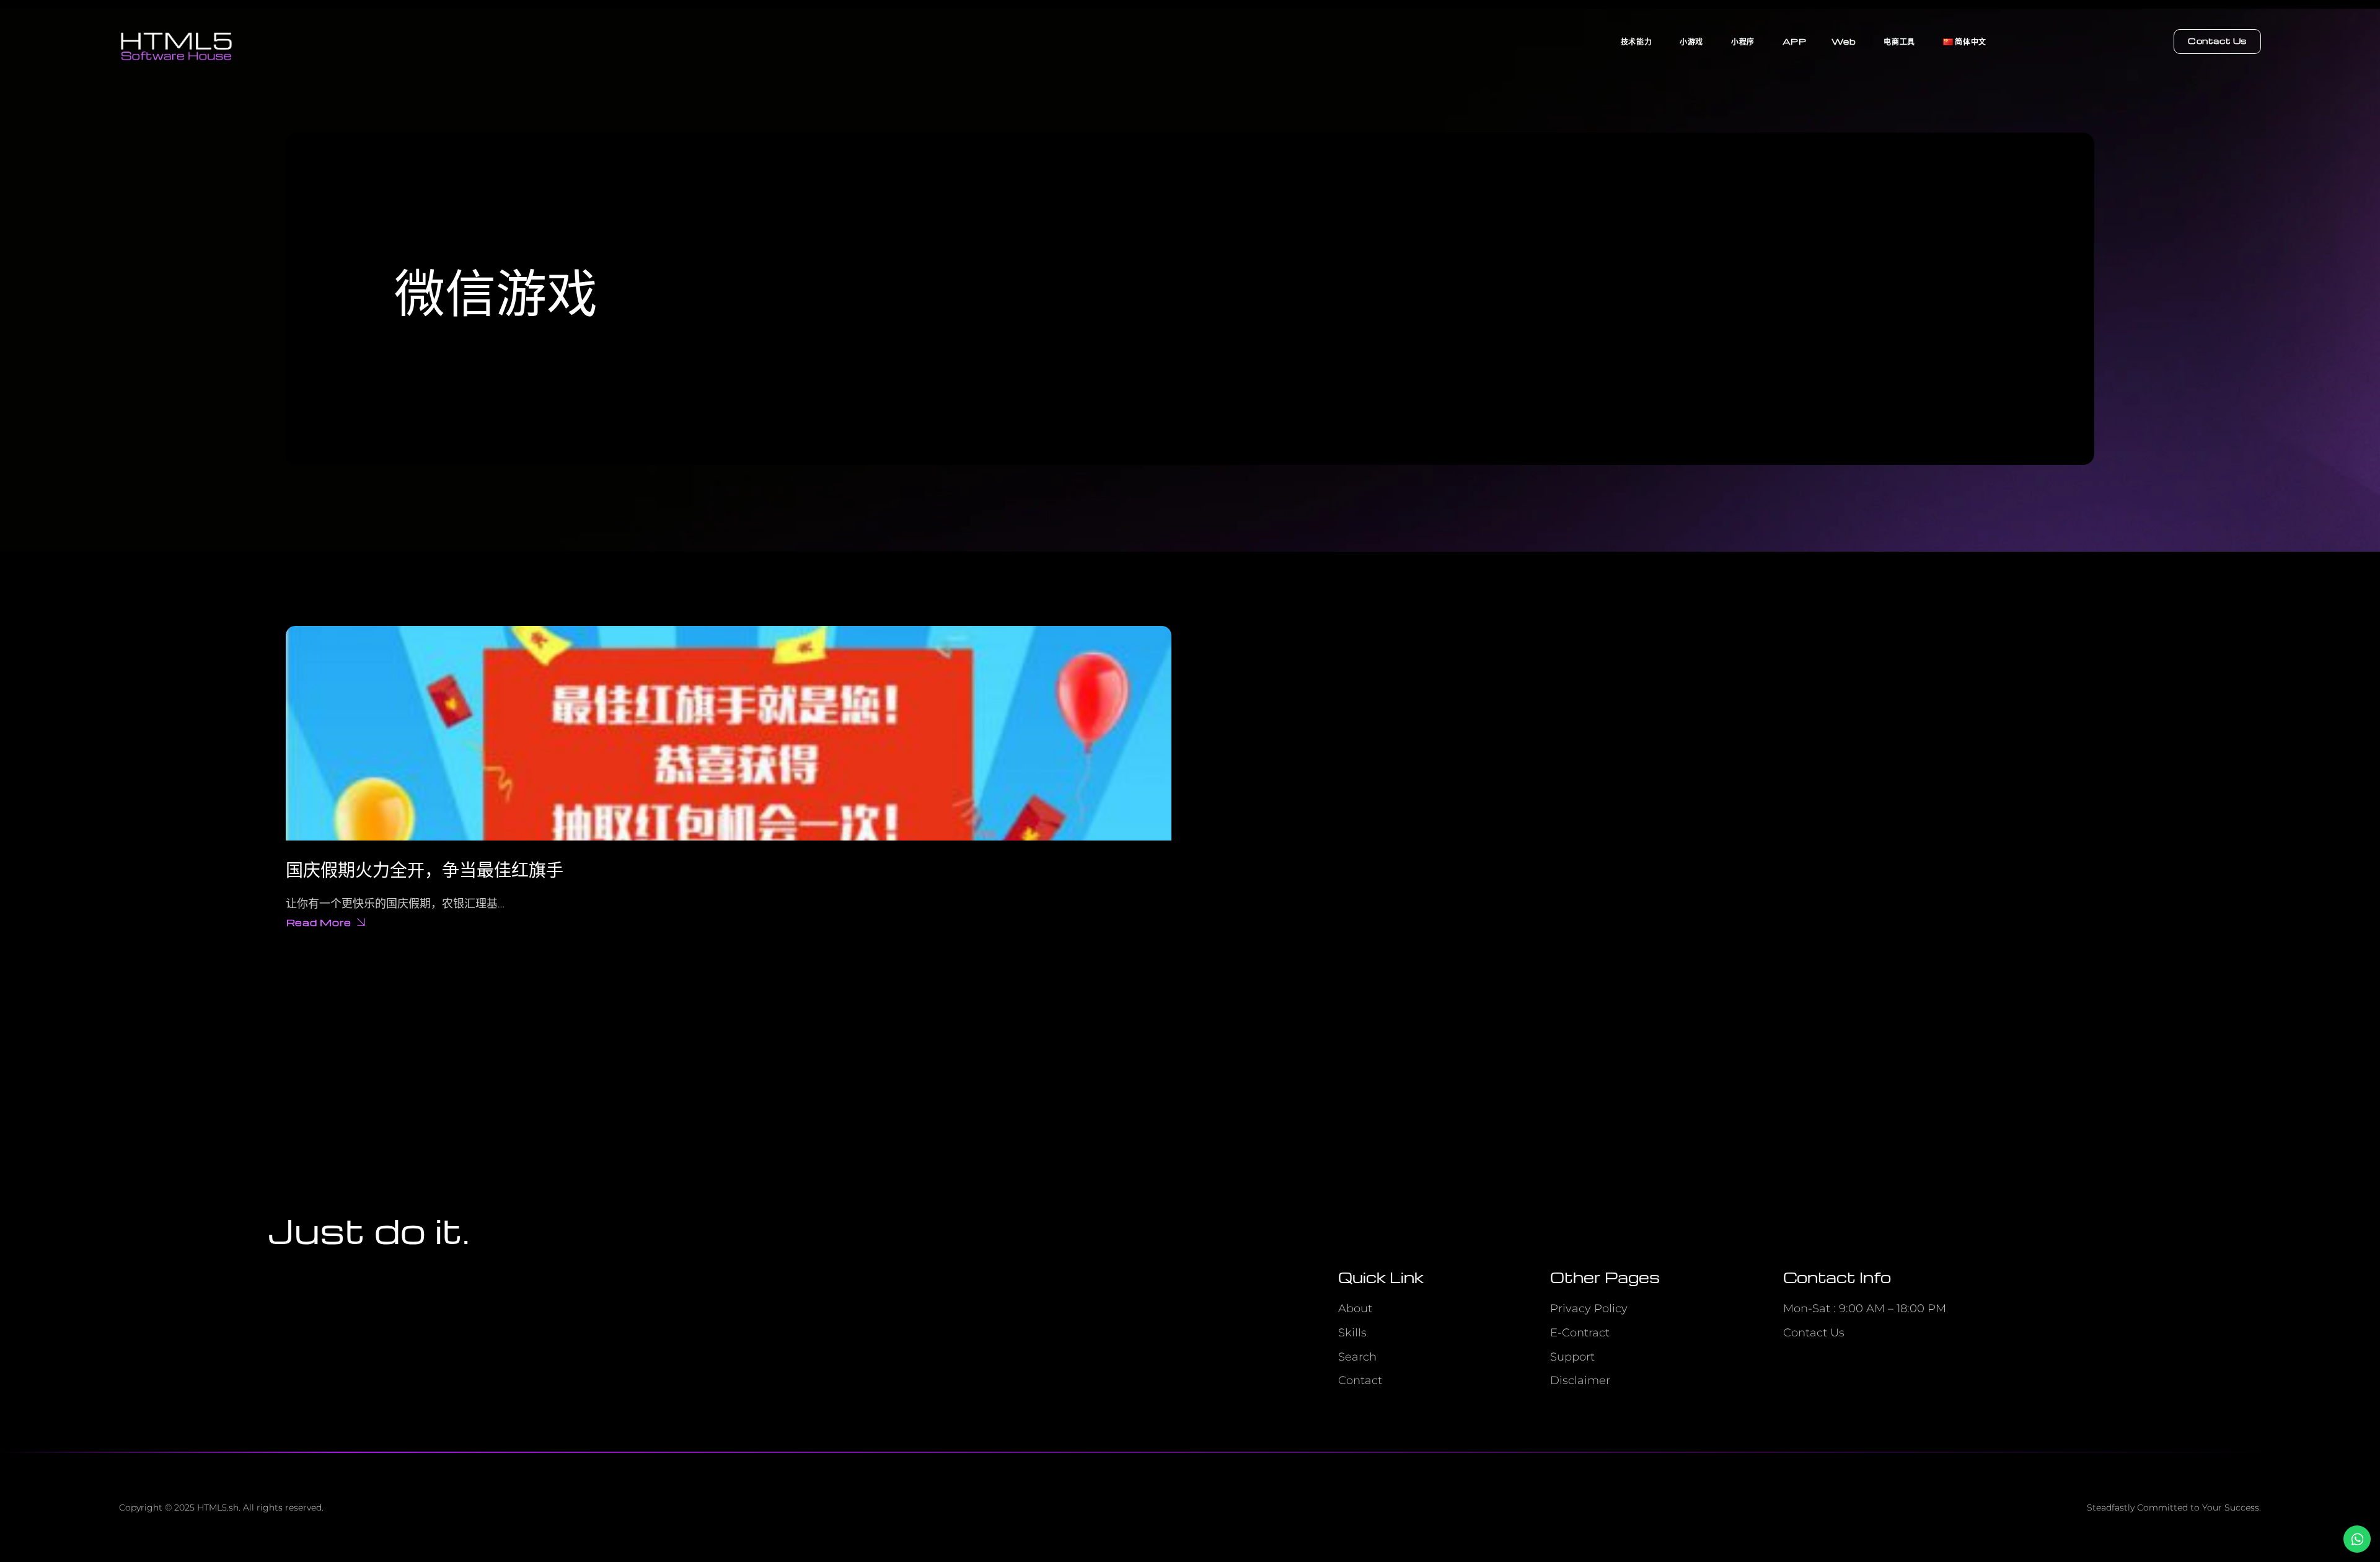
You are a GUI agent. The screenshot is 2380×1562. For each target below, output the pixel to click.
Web (1844, 41)
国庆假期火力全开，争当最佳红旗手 (425, 869)
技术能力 (1636, 41)
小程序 (1743, 41)
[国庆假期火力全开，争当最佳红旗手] (729, 733)
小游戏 (1691, 41)
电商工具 (1899, 41)
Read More (319, 924)
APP (1795, 41)
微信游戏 (496, 289)
